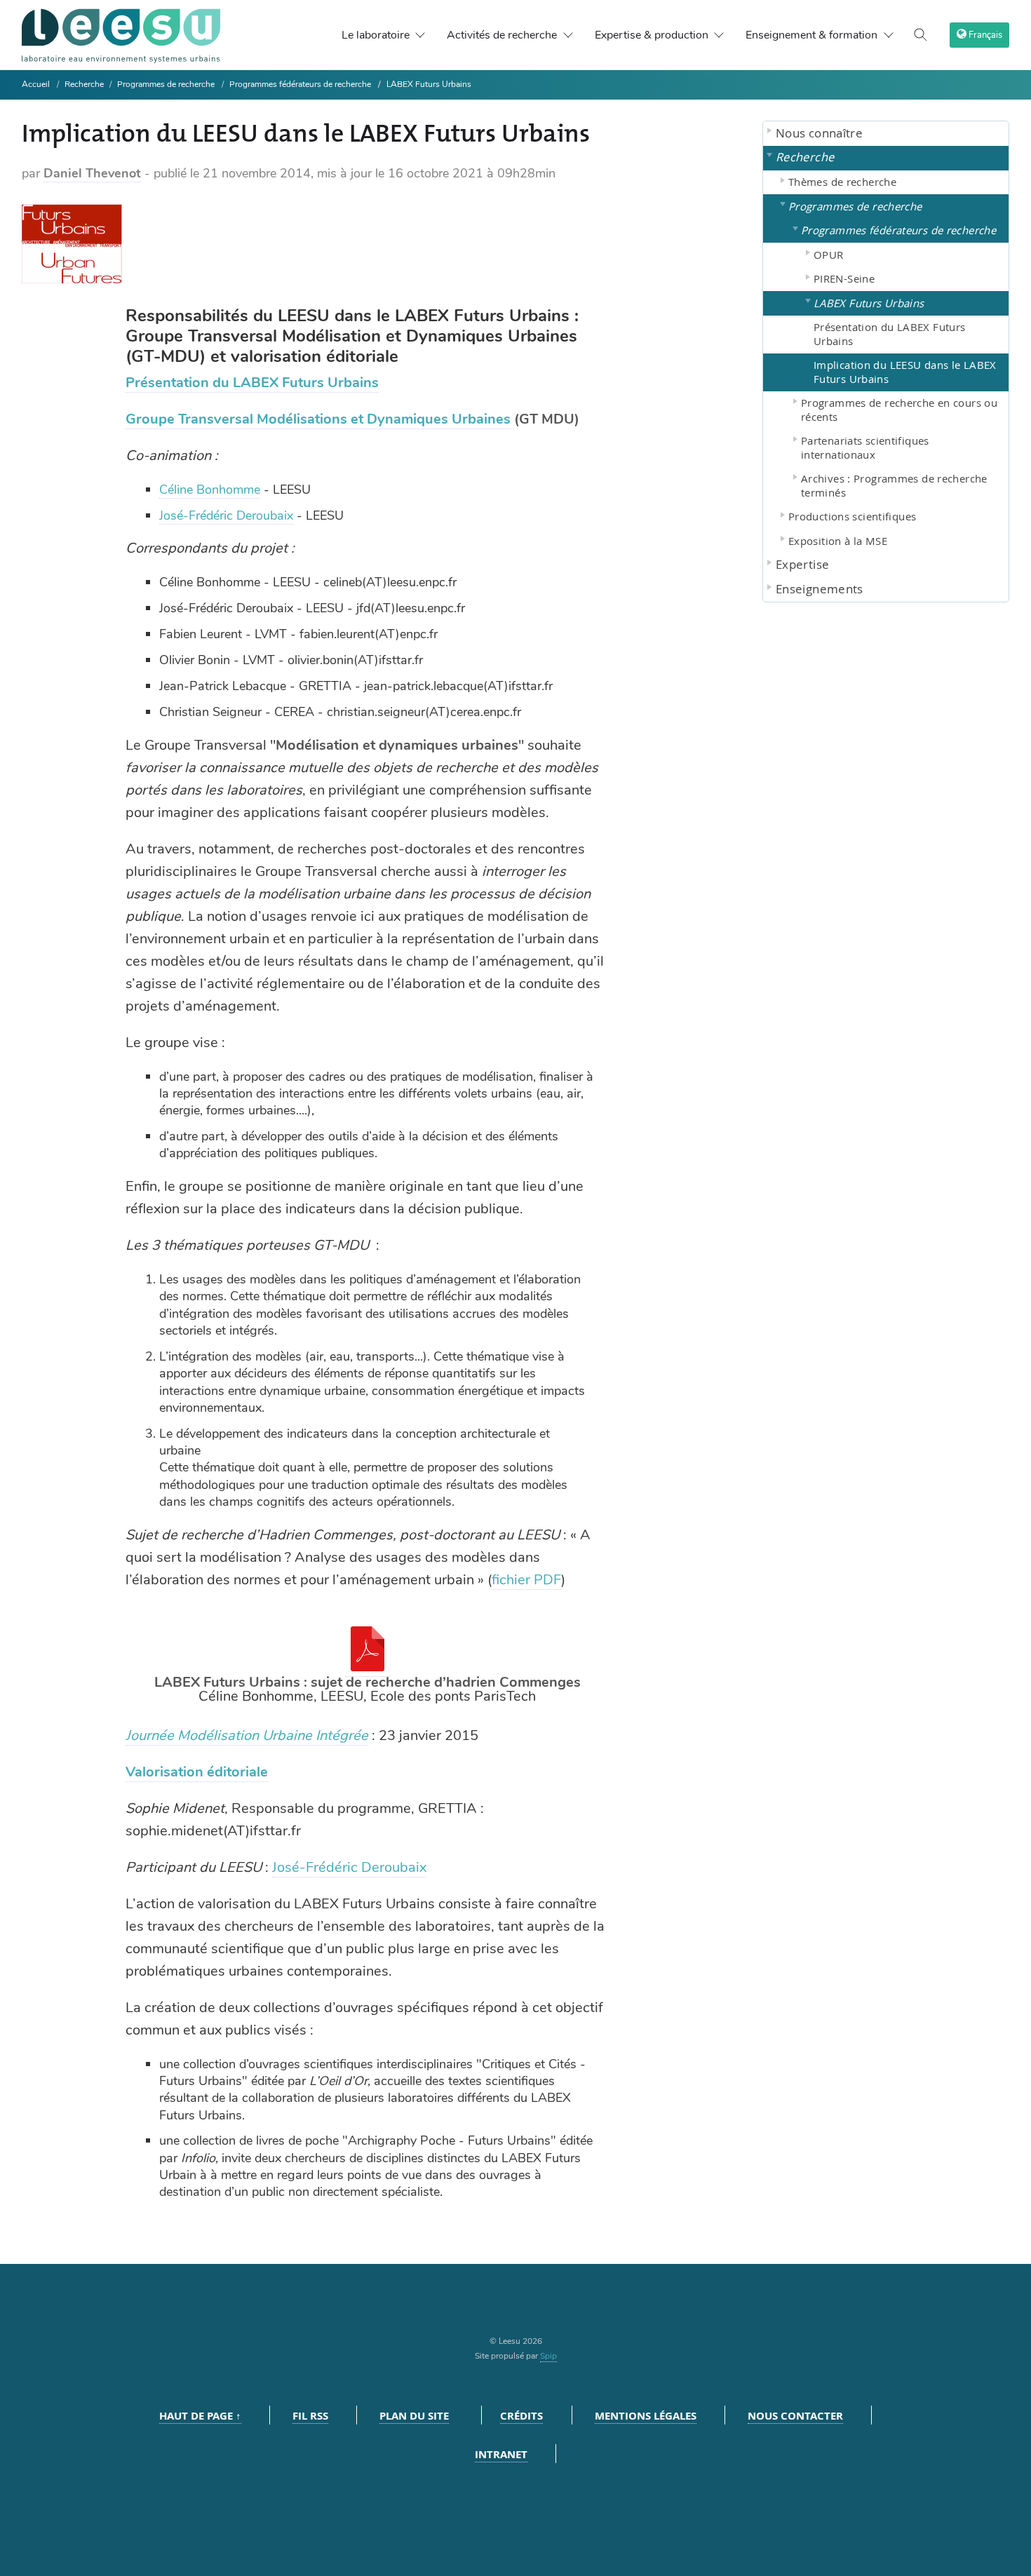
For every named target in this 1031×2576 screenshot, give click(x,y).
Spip (548, 2356)
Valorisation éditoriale (197, 1772)
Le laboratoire (376, 35)
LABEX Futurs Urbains (429, 84)
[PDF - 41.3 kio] (368, 1667)
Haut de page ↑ (200, 2416)
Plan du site (414, 2416)
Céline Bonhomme (210, 490)
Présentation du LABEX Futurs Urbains (252, 383)
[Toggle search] (921, 35)
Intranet (501, 2454)
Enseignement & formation (811, 35)
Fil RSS (310, 2416)
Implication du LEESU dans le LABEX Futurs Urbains (905, 372)
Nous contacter (795, 2416)
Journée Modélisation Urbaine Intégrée (247, 1735)
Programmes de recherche (166, 84)
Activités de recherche (502, 35)
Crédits (521, 2416)
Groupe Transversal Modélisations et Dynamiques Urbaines (318, 419)
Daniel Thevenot (92, 173)
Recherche (85, 84)
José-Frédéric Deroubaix (226, 515)
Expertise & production (652, 35)
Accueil (36, 84)
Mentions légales (646, 2416)
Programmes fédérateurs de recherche (300, 84)
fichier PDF (526, 1580)
